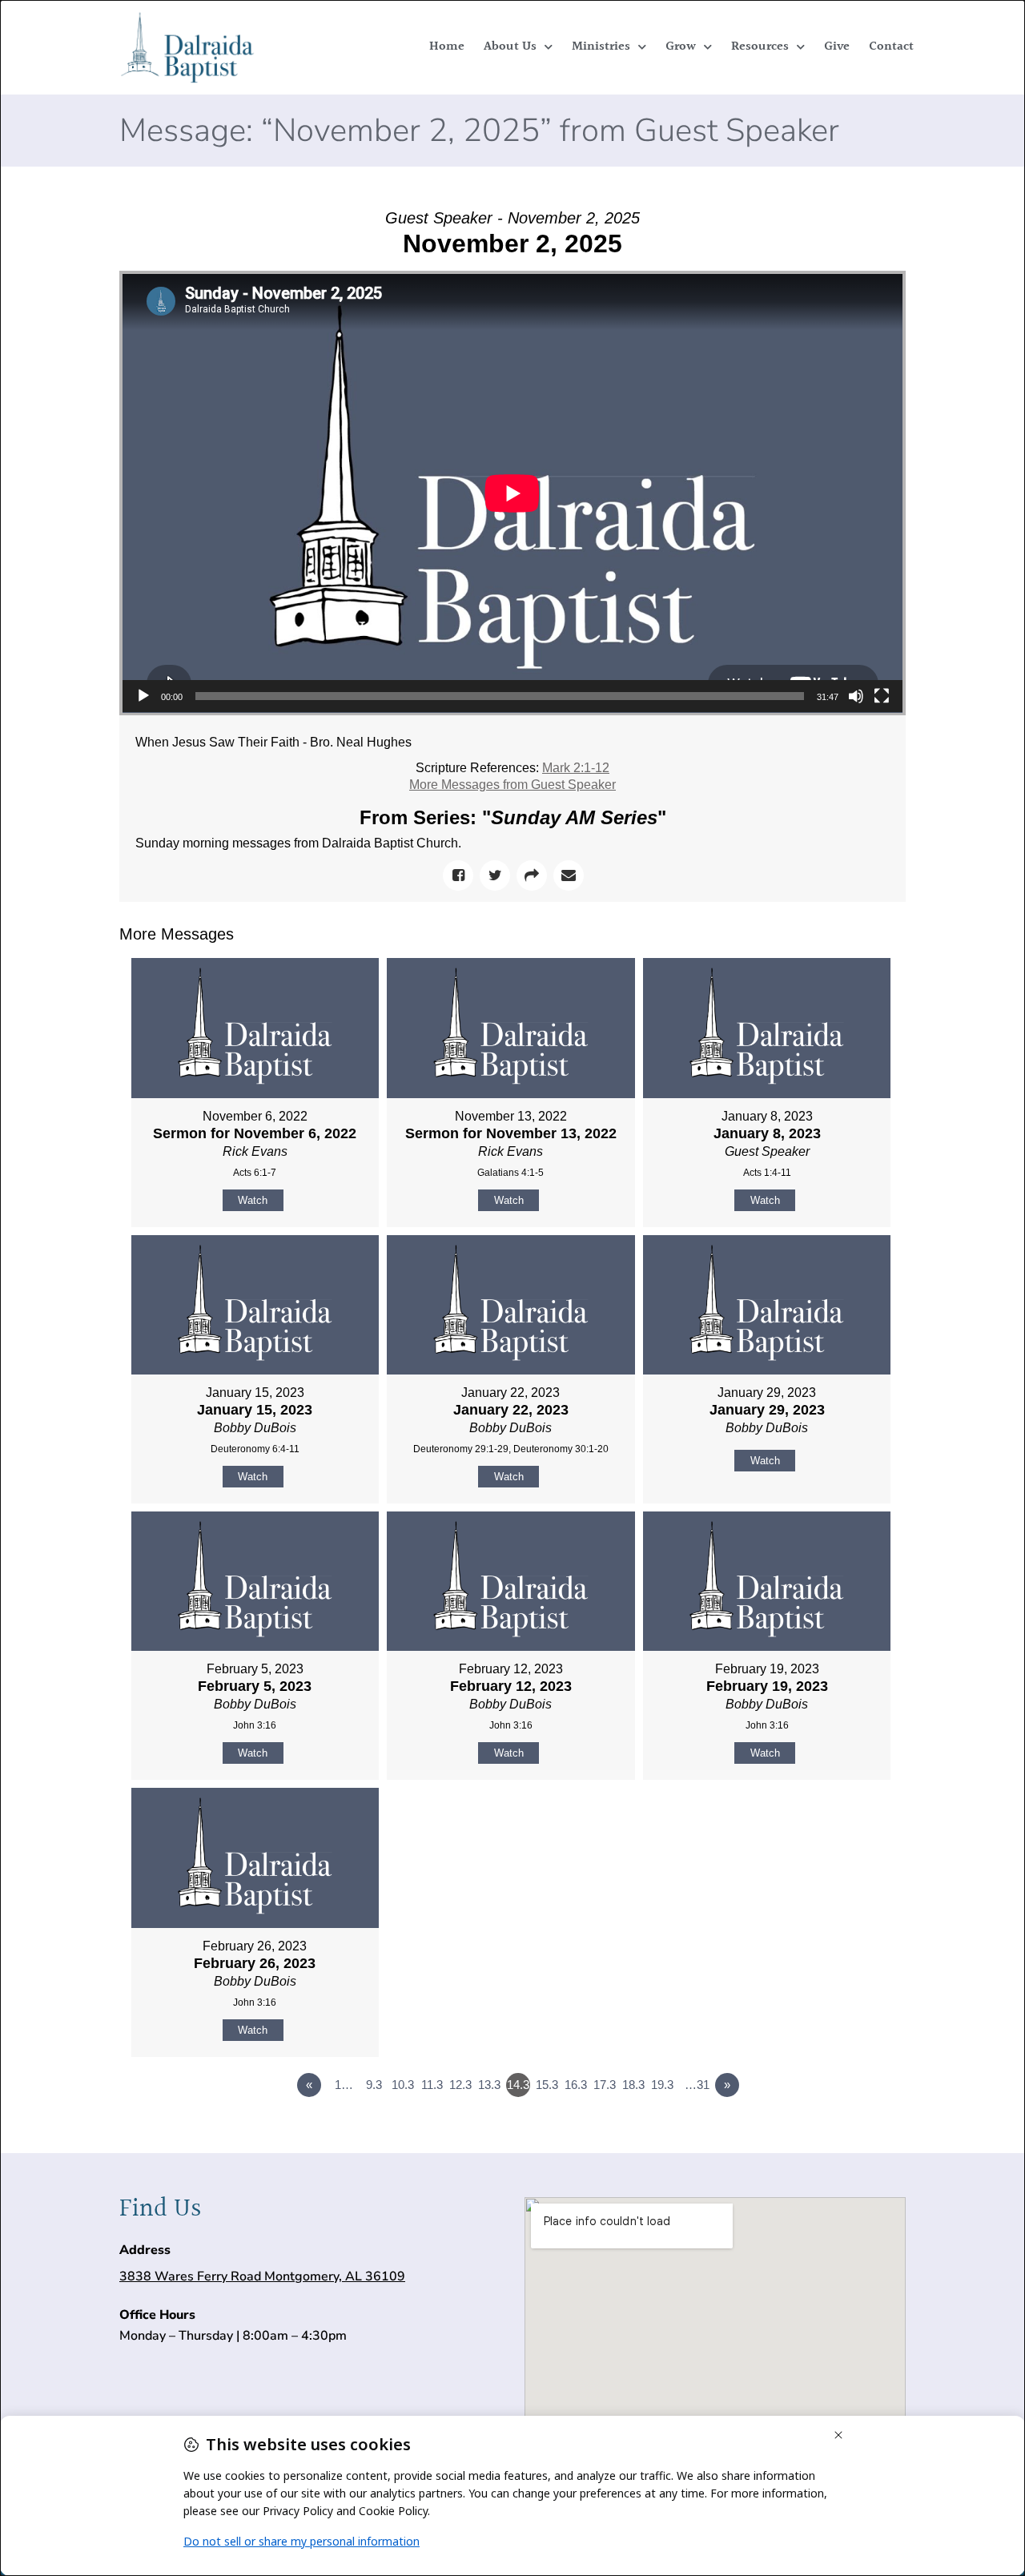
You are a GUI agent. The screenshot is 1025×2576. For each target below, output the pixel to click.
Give (837, 47)
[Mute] (856, 696)
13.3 (489, 2085)
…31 (697, 2085)
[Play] (143, 696)
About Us (510, 47)
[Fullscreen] (882, 696)
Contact (891, 47)
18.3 (633, 2085)
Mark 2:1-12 (576, 768)
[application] (512, 493)
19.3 (662, 2085)
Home (447, 47)
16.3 (576, 2085)
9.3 (374, 2085)
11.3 (432, 2085)
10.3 (403, 2085)
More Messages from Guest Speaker (512, 785)
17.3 (605, 2085)
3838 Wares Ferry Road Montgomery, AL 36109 (262, 2276)
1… (344, 2085)
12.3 (460, 2085)
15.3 (547, 2085)
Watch (253, 1200)
